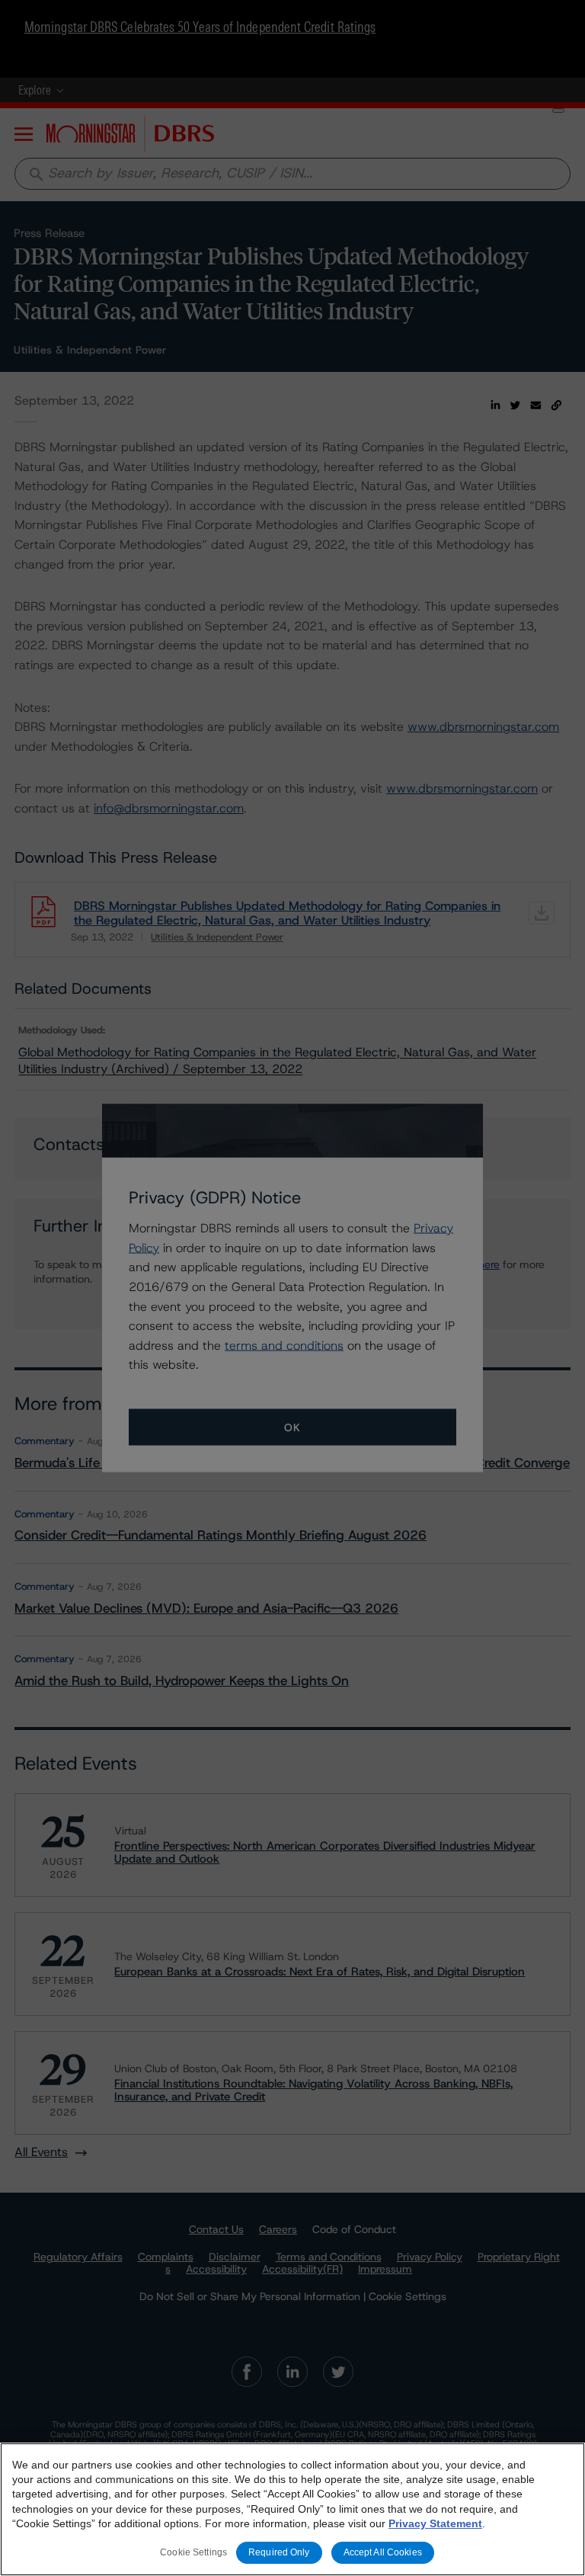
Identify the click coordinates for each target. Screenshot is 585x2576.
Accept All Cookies (383, 2552)
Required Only (279, 2552)
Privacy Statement (435, 2523)
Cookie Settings (193, 2552)
